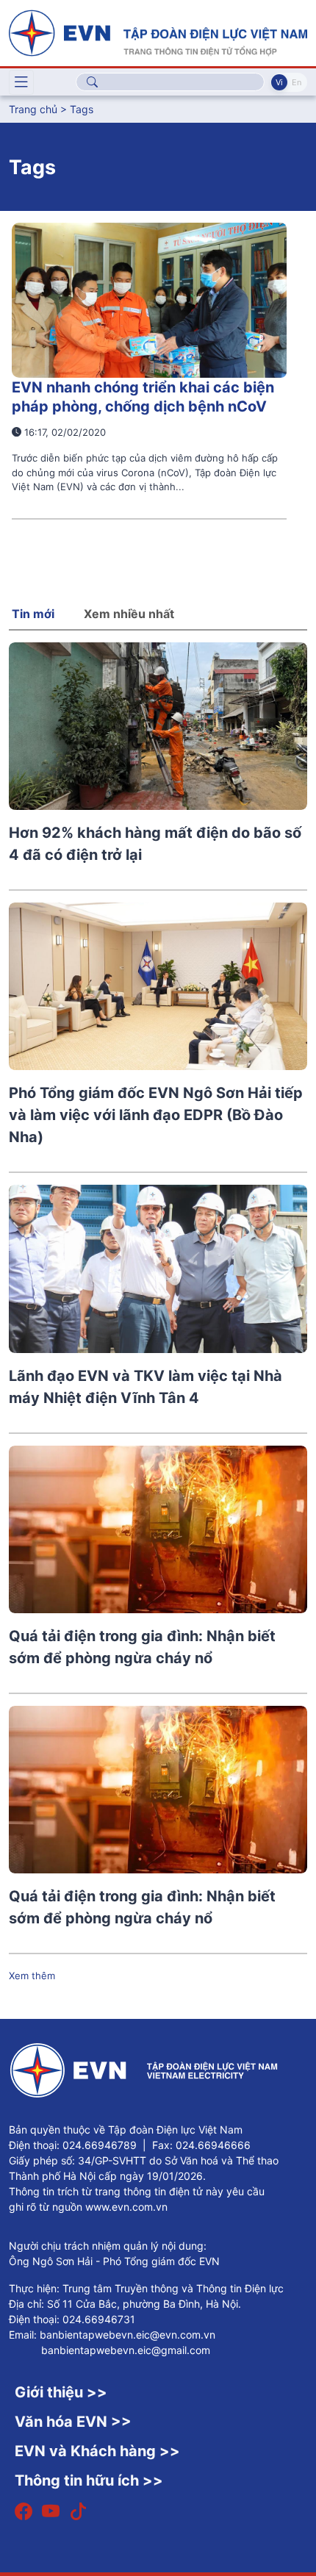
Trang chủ (33, 109)
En (297, 82)
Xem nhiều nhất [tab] (129, 614)
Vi (279, 82)
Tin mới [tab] (33, 614)
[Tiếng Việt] (158, 32)
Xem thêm (32, 1976)
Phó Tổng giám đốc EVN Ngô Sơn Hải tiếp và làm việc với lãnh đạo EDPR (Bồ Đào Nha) (156, 1115)
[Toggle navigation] (21, 82)
